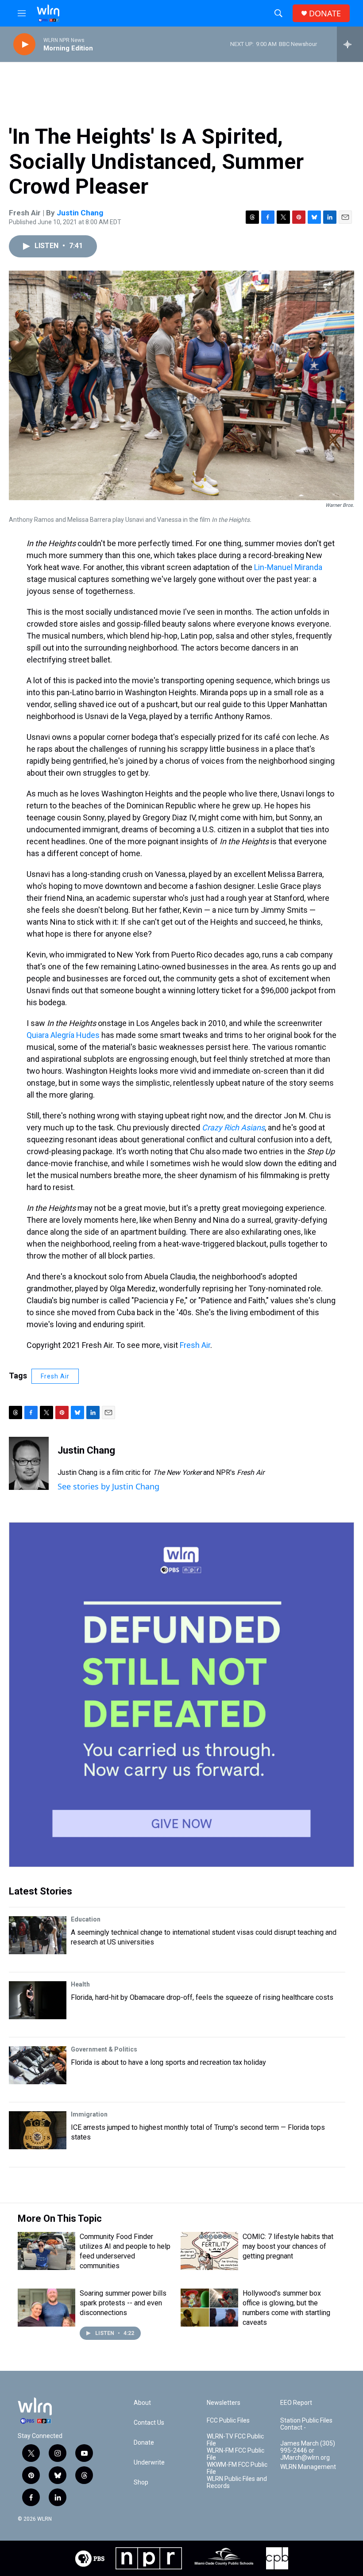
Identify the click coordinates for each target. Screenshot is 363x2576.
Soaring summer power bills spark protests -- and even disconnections (123, 2303)
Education (86, 1919)
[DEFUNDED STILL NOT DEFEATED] (181, 1695)
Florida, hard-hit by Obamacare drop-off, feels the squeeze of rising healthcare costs (202, 1997)
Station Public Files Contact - (306, 2424)
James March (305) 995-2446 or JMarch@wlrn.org (308, 2451)
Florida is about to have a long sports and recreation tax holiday (168, 2062)
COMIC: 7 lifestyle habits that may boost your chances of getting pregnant (288, 2246)
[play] (24, 44)
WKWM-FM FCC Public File (237, 2468)
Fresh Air (195, 1345)
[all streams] (350, 44)
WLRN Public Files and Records (237, 2482)
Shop (141, 2482)
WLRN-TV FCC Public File (235, 2440)
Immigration (89, 2114)
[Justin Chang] (29, 1463)
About (142, 2403)
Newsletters (224, 2403)
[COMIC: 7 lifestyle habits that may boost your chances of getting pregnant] (209, 2251)
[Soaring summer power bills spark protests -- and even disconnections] (46, 2308)
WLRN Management (308, 2467)
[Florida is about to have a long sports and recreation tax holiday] (38, 2065)
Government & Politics (104, 2049)
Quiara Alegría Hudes (63, 1035)
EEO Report (296, 2403)
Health (80, 1984)
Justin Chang (80, 213)
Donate (144, 2443)
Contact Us (149, 2423)
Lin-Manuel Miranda (287, 567)
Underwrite (149, 2463)
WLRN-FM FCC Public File (236, 2454)
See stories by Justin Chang (108, 1486)
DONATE (325, 13)
